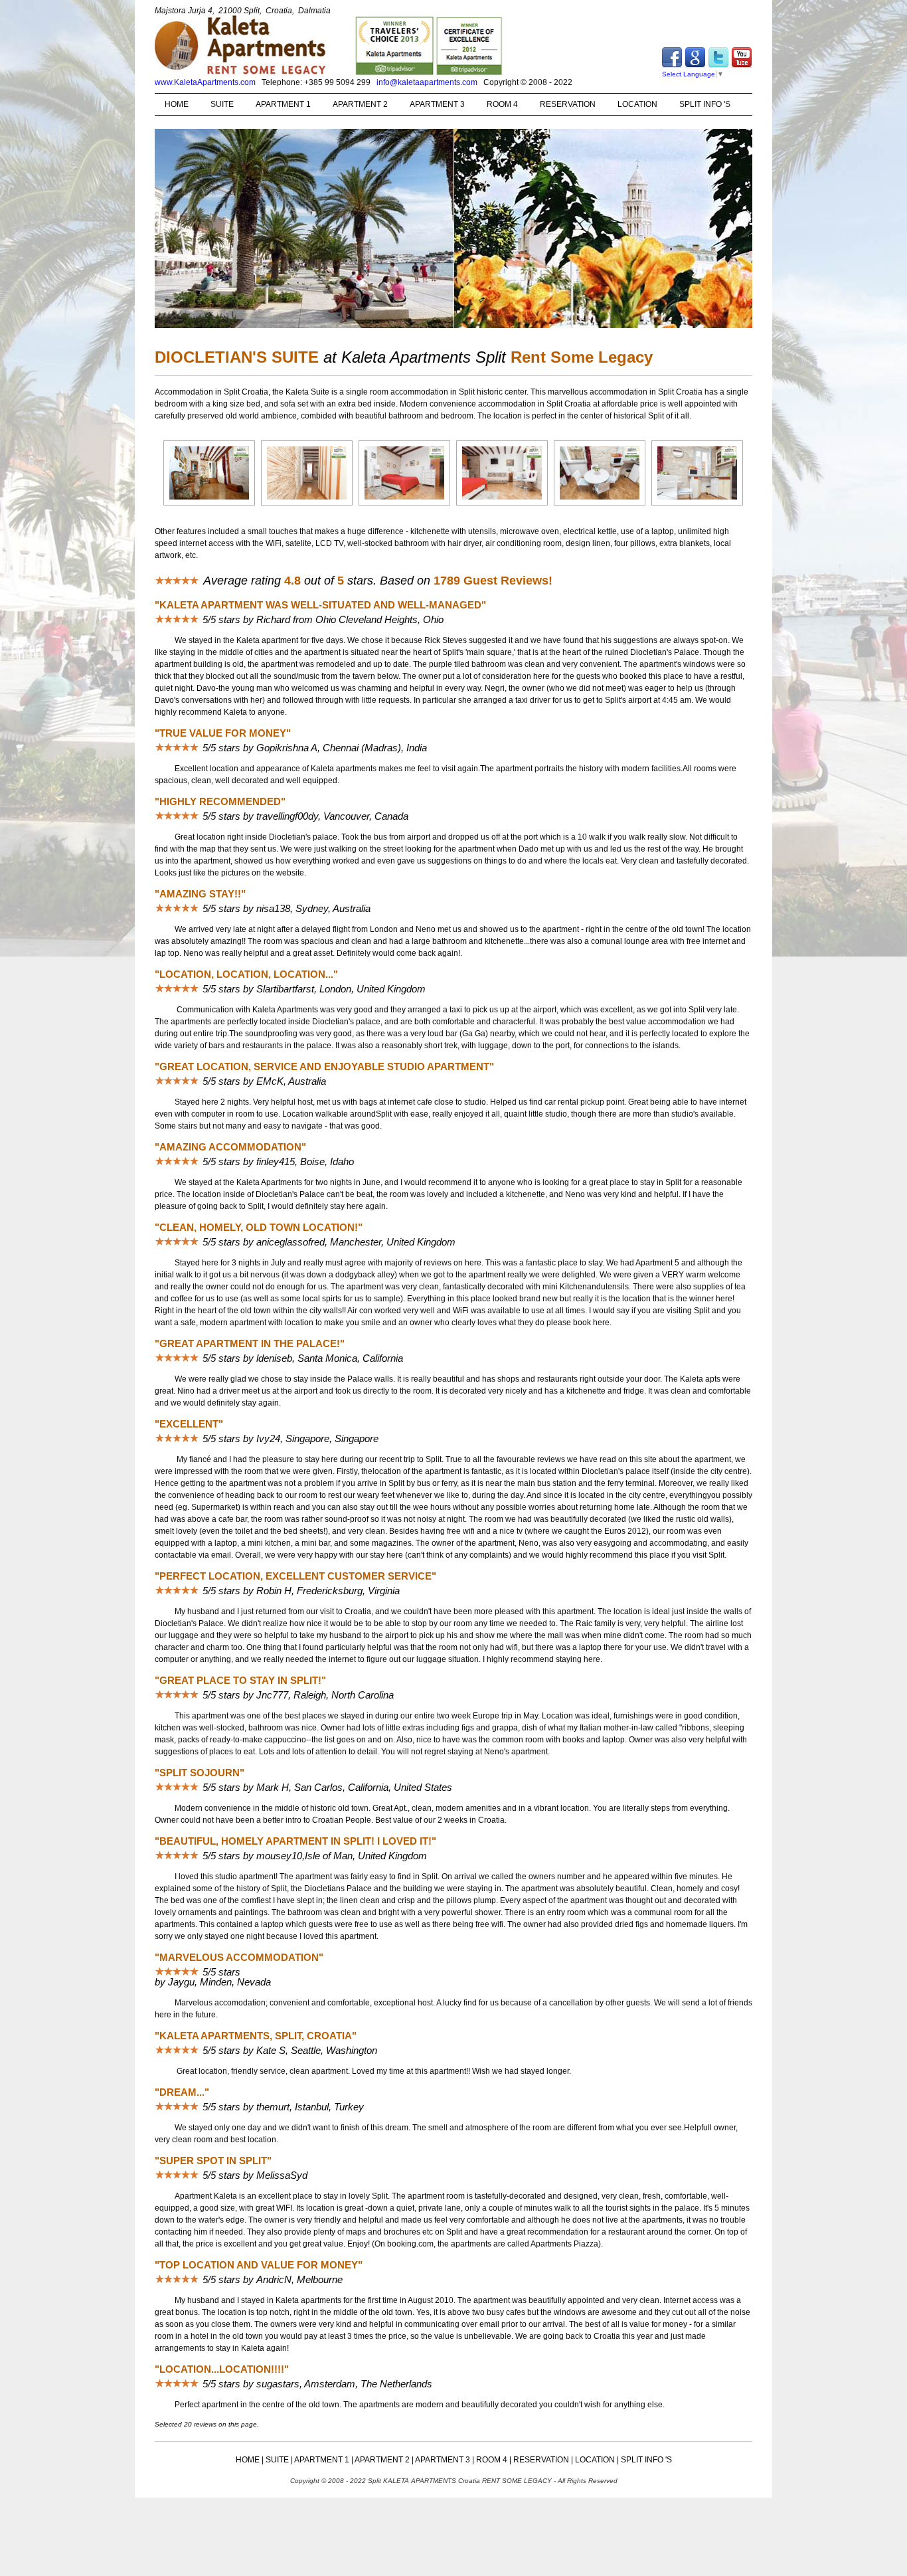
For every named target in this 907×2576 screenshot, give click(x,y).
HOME (177, 104)
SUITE (222, 104)
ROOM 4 (502, 104)
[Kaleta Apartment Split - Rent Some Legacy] (209, 505)
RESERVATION (568, 104)
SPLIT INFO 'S (705, 104)
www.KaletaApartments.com (205, 82)
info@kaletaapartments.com (427, 82)
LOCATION (637, 104)
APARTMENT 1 (283, 104)
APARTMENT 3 (437, 104)
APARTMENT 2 (360, 104)
